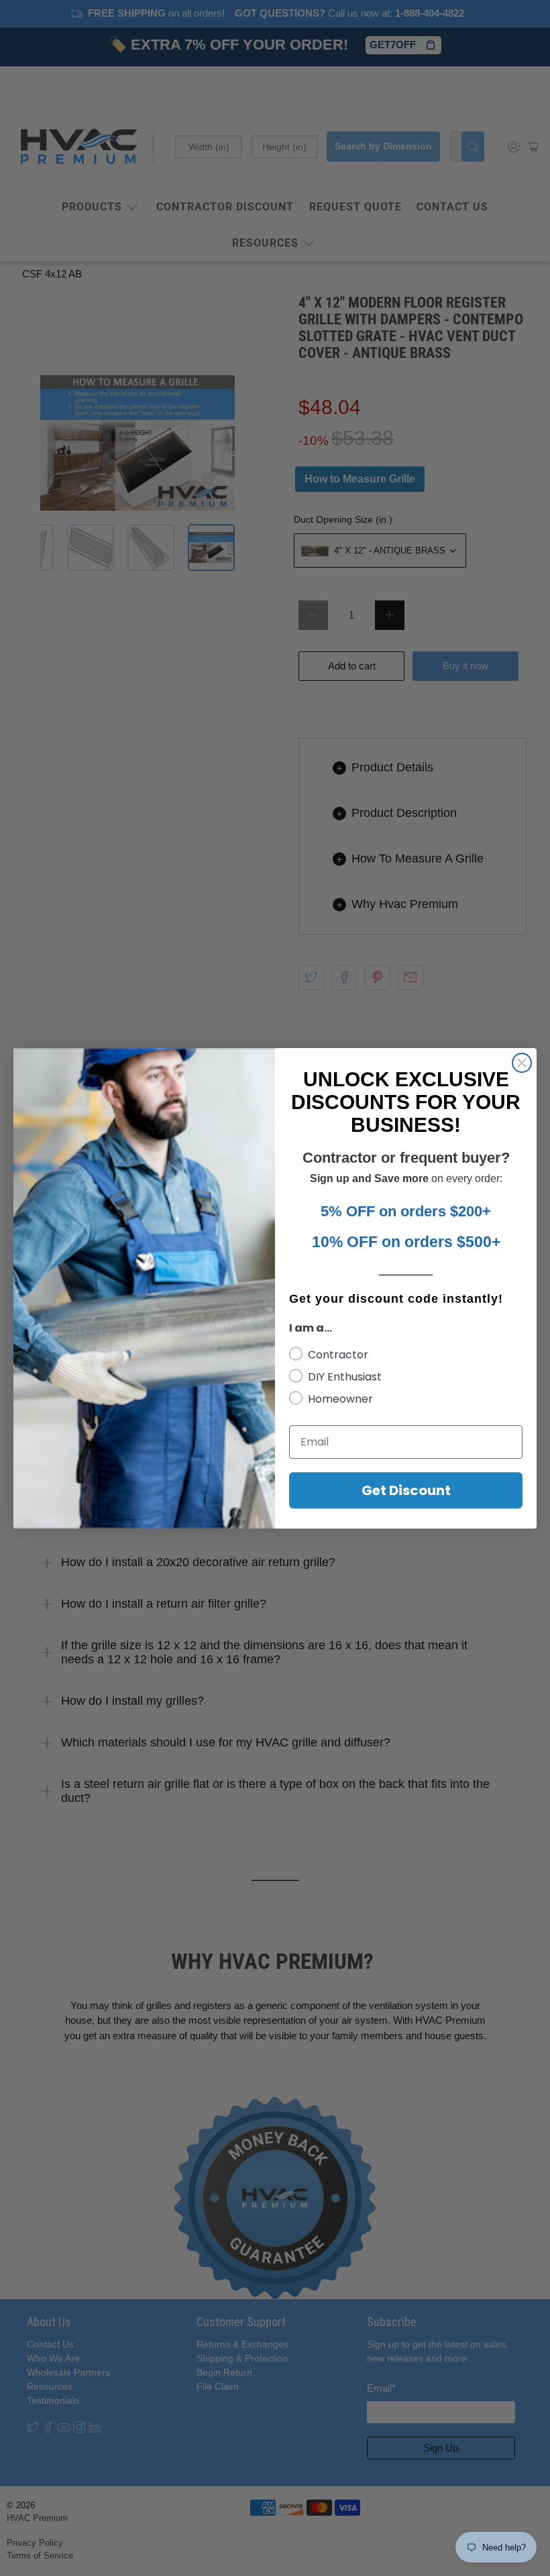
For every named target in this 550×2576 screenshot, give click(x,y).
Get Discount (406, 1490)
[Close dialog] (522, 1063)
